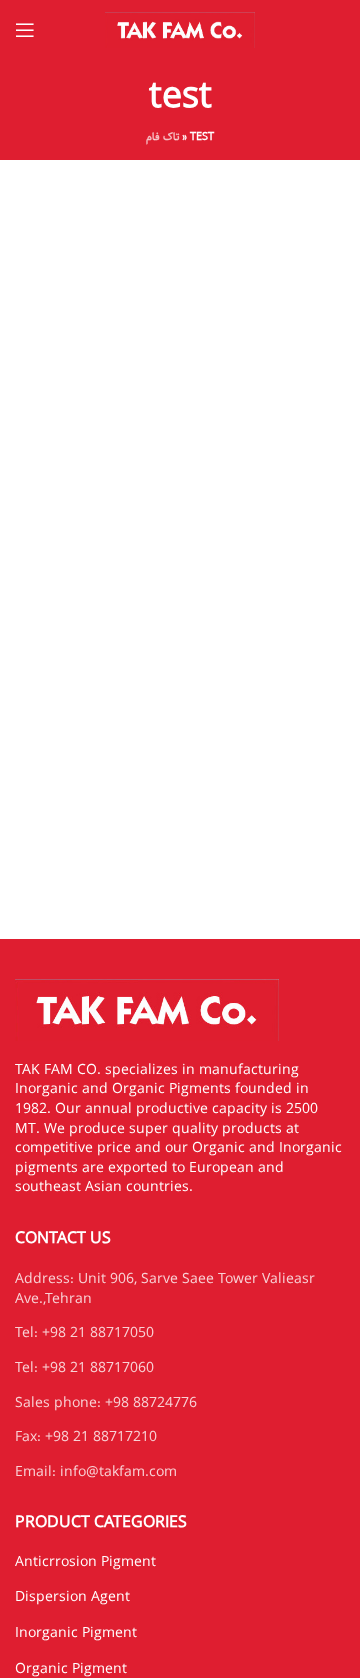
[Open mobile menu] (25, 30)
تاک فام (162, 136)
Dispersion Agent (72, 1597)
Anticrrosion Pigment (85, 1562)
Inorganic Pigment (76, 1633)
